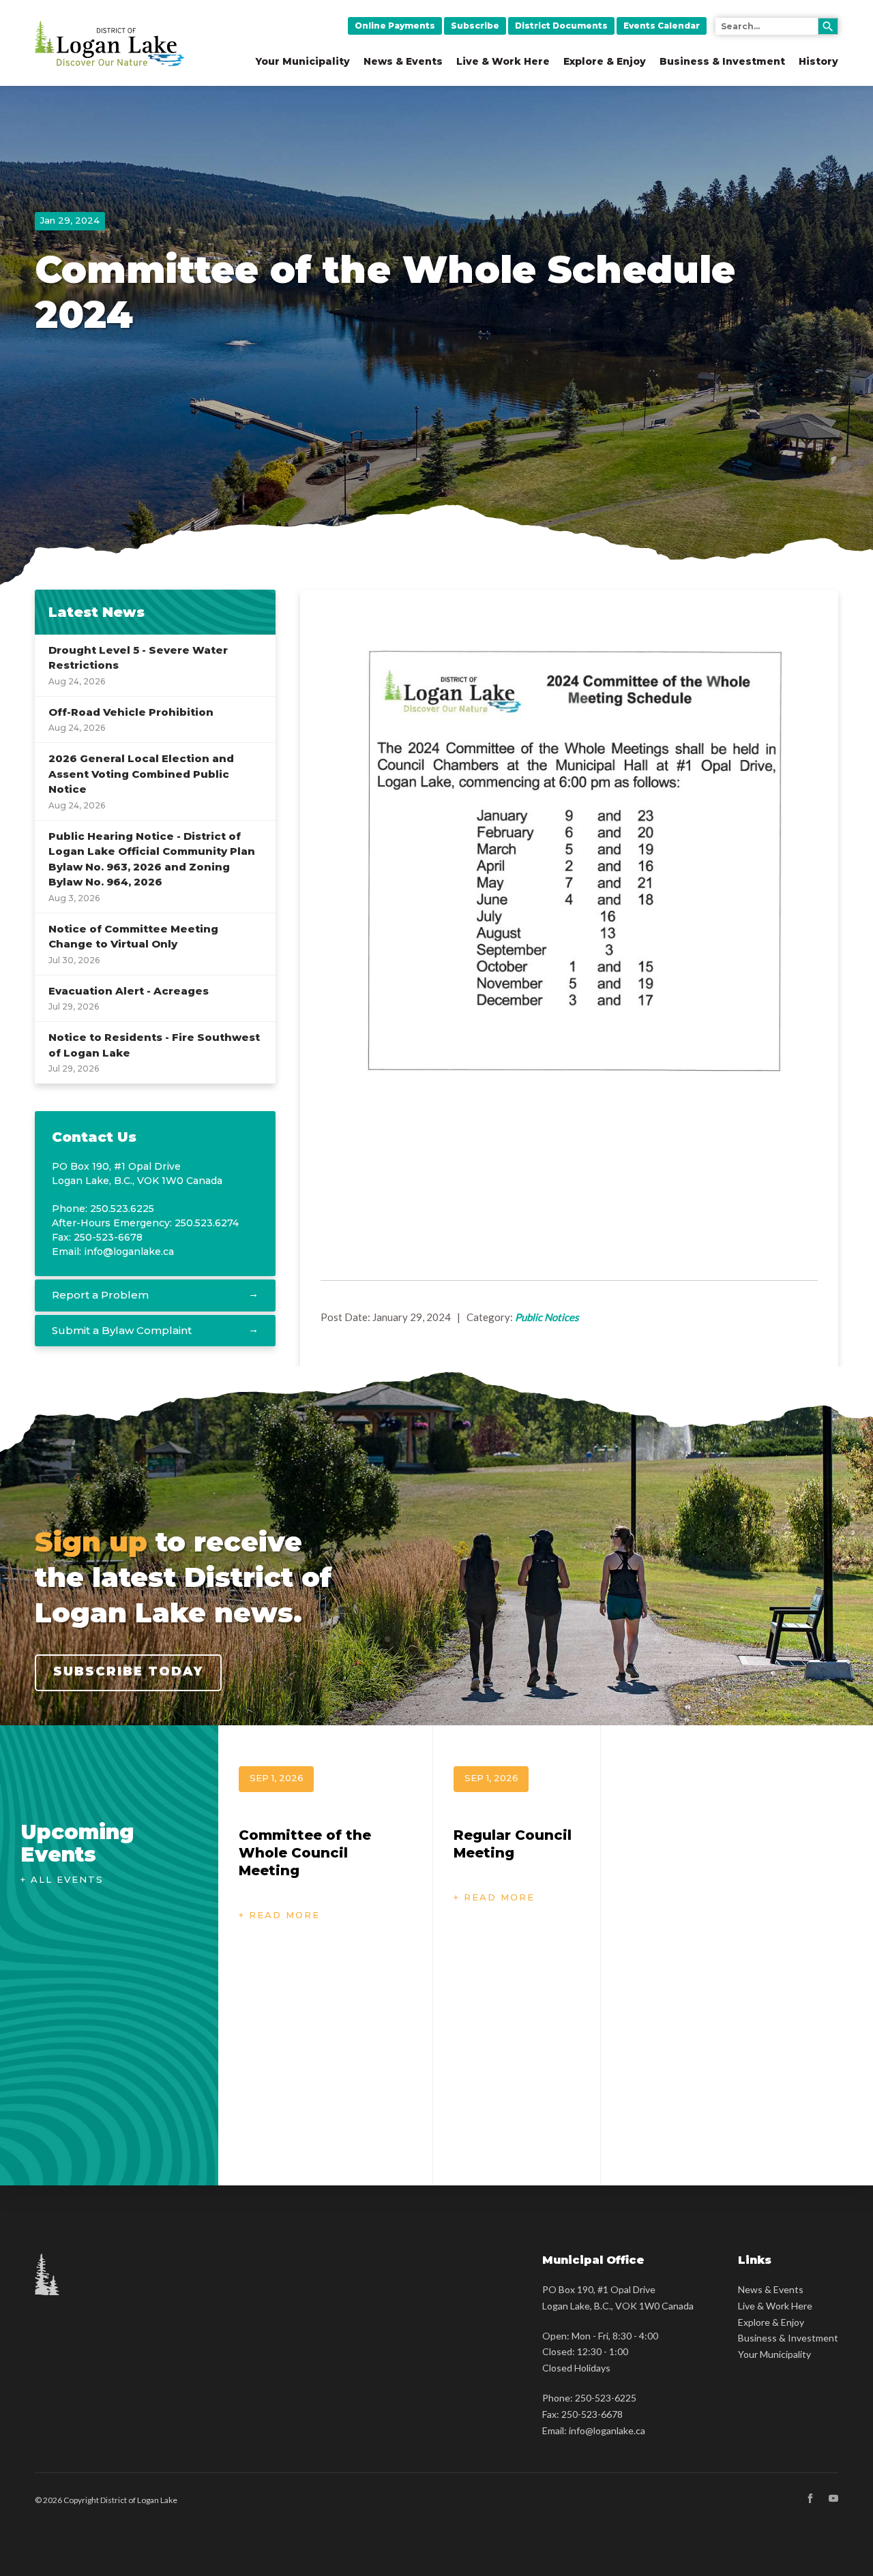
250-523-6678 (592, 2414)
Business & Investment (722, 61)
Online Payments (395, 26)
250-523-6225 (606, 2398)
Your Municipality (303, 61)
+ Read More (279, 1915)
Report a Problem (100, 1295)
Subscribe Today (128, 1671)
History (818, 61)
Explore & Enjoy (605, 61)
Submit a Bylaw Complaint (122, 1330)
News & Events (403, 61)
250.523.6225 (122, 1209)
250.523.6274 (207, 1223)
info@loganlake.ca (129, 1252)
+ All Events (62, 1879)
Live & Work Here (503, 61)
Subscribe (475, 26)
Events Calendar (662, 26)
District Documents (561, 26)
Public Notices (547, 1317)
